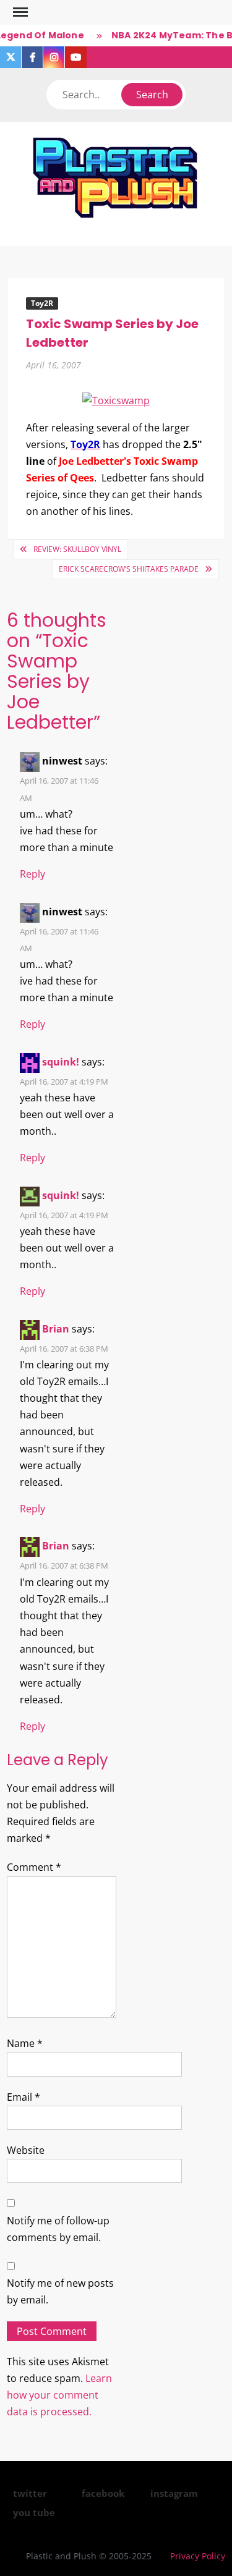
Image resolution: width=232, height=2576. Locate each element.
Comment (34, 1867)
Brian (56, 1329)
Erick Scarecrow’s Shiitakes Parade (129, 569)
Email (24, 2097)
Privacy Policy (198, 2556)
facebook (103, 2493)
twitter (30, 2493)
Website (26, 2150)
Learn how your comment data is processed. (59, 2395)
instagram (174, 2493)
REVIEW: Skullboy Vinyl (77, 549)
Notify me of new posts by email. (60, 2291)
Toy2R (42, 303)
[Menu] (19, 12)
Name (25, 2043)
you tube (34, 2512)
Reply (32, 874)
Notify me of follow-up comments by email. (58, 2229)
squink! (61, 1062)
